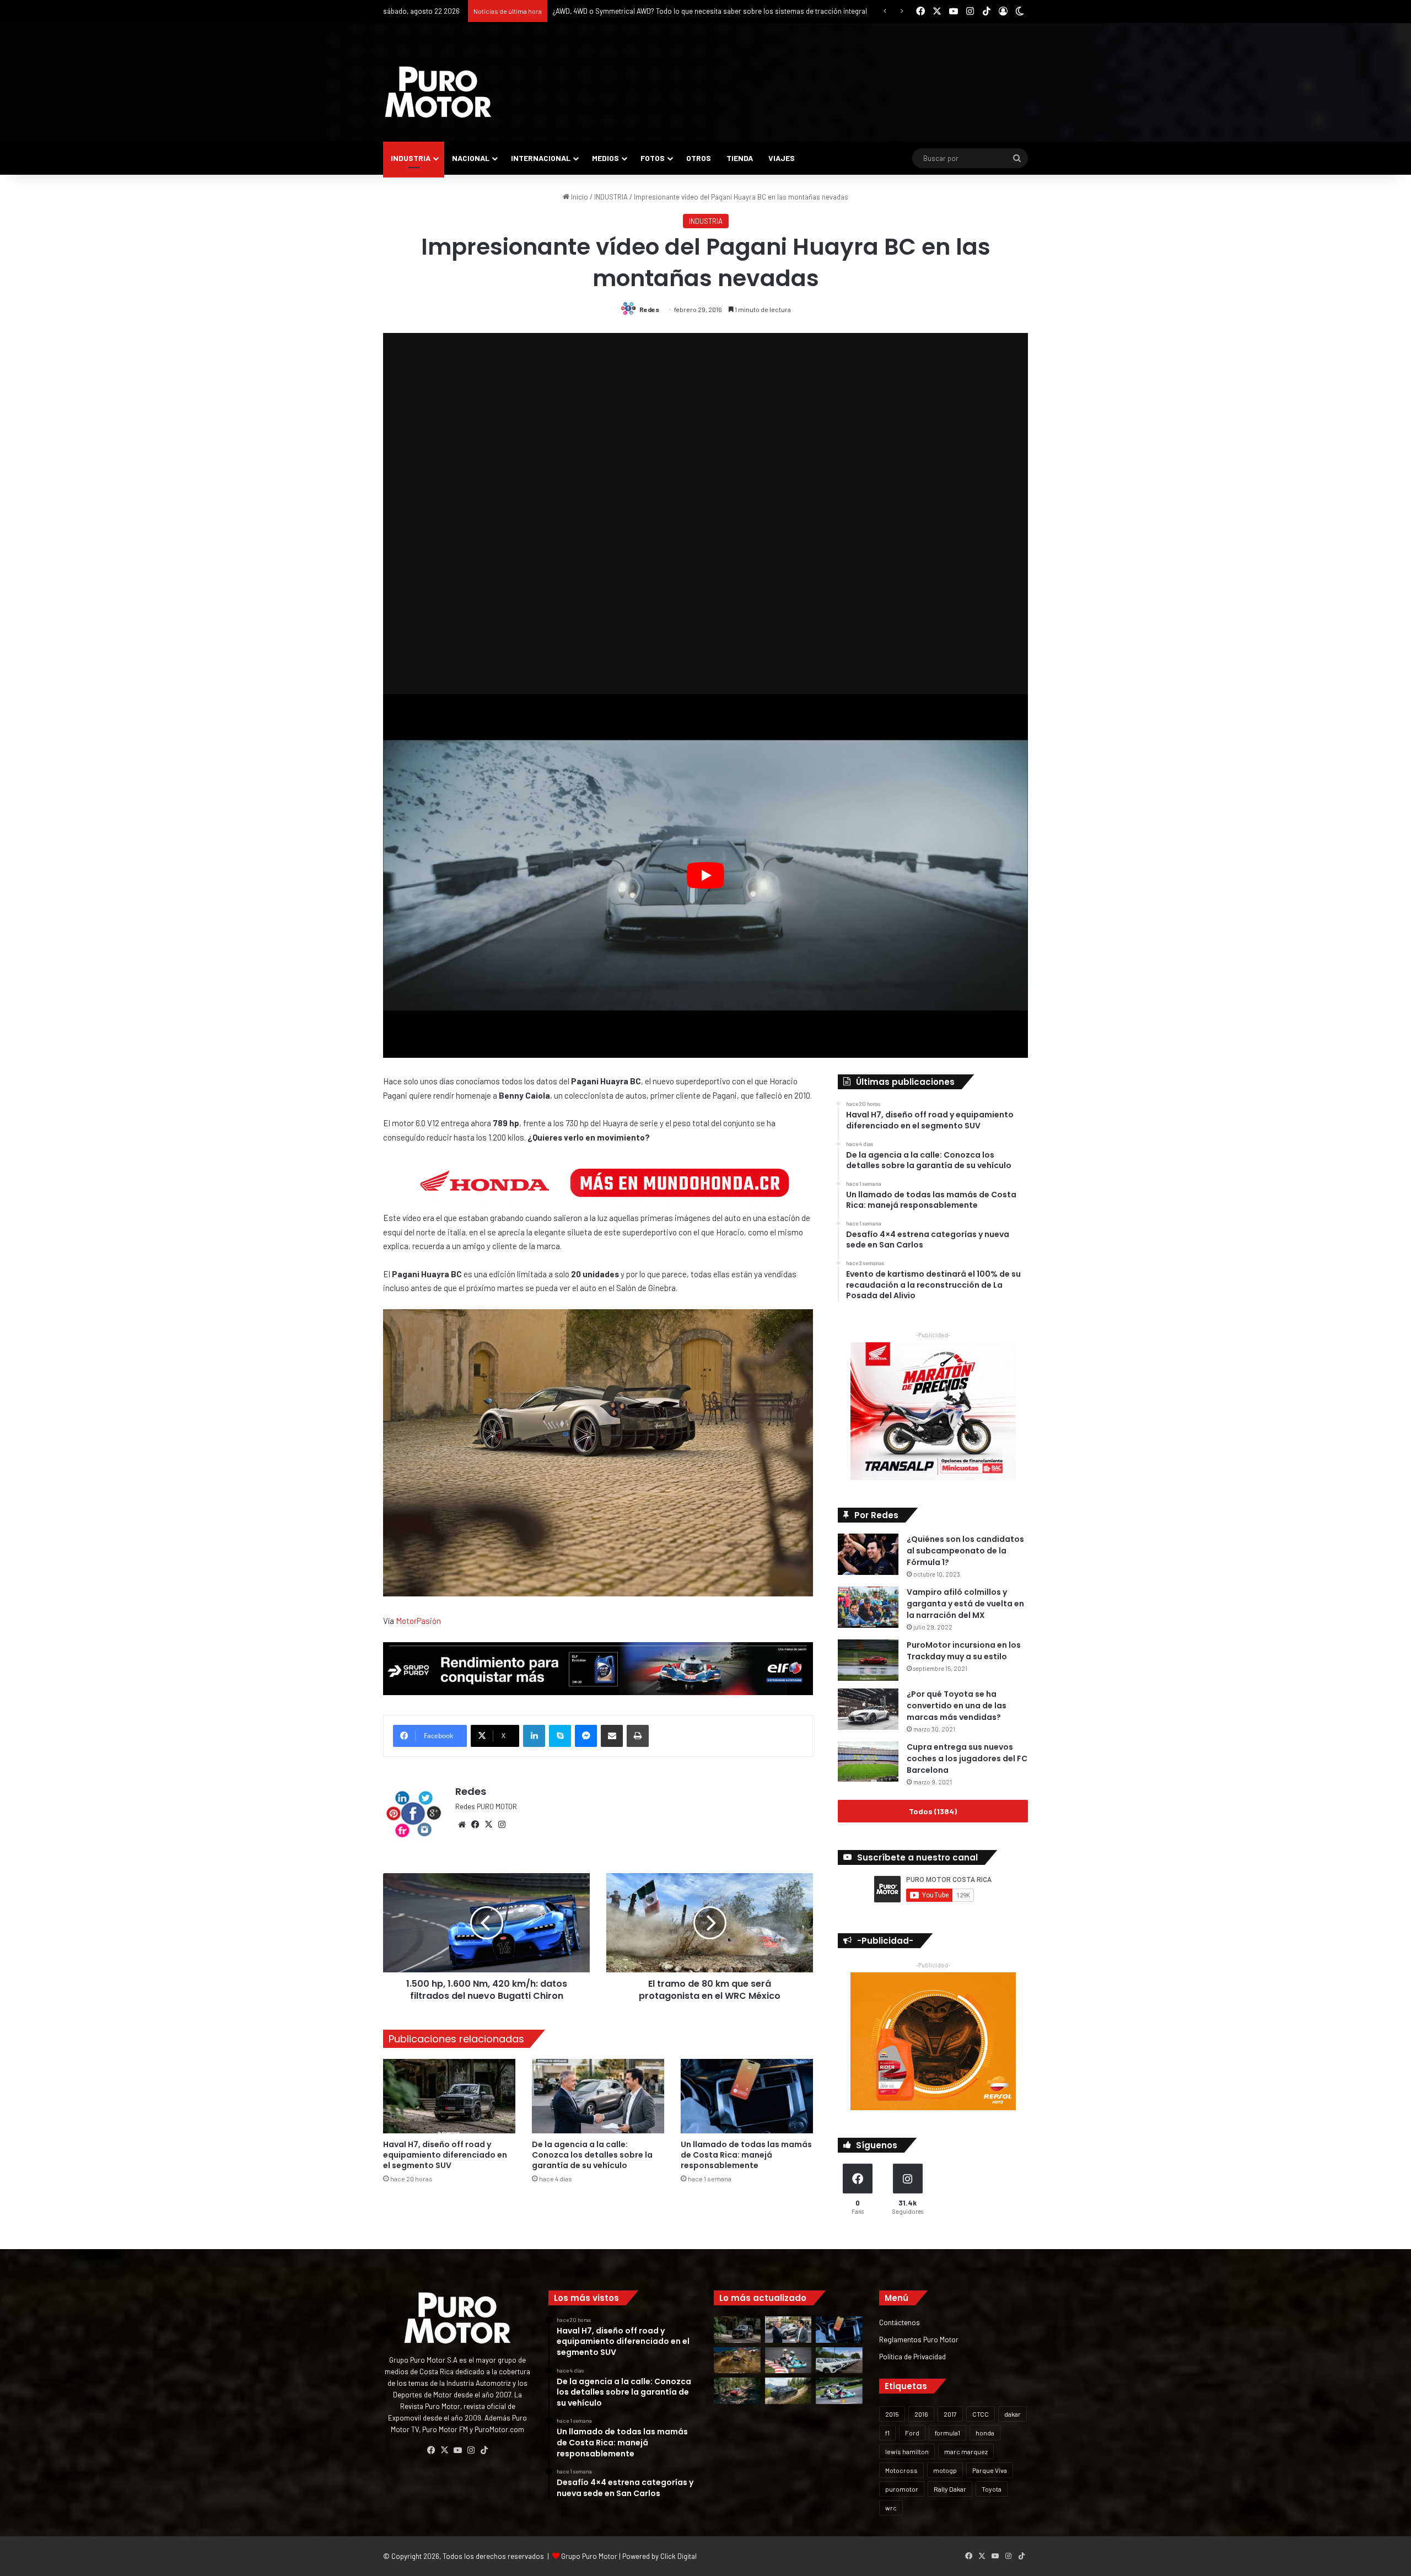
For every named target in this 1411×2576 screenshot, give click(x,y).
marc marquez (966, 2451)
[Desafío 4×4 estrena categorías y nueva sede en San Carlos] (737, 2360)
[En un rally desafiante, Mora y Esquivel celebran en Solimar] (737, 2391)
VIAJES (782, 158)
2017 (950, 2414)
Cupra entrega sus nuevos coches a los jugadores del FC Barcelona (967, 1758)
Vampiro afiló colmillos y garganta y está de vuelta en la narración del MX (965, 1604)
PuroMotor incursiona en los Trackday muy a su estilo (964, 1651)
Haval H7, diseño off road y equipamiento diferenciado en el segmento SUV (445, 2155)
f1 (887, 2433)
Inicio (579, 197)
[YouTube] (457, 2450)
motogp (945, 2470)
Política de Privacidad (912, 2356)
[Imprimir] (638, 1736)
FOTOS (653, 158)
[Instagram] (502, 1825)
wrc (891, 2508)
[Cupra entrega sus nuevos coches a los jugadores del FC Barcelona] (868, 1762)
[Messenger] (586, 1736)
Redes (649, 309)
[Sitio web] (462, 1825)
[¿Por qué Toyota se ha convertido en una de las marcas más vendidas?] (868, 1709)
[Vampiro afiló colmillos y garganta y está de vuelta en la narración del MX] (868, 1607)
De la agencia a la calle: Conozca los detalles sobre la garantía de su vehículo (592, 2155)
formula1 (947, 2433)
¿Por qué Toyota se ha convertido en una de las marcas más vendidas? (957, 1706)
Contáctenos (900, 2322)
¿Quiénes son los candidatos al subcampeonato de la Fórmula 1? (965, 1551)
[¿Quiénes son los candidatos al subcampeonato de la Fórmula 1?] (868, 1554)
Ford (912, 2433)
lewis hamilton (907, 2451)
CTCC (981, 2414)
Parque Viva (990, 2470)
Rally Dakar (950, 2489)
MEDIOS (605, 158)
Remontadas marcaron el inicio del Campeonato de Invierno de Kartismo (667, 11)
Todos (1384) (933, 1811)
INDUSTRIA (411, 158)
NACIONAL (471, 158)
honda (985, 2433)
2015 (892, 2414)
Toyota (992, 2489)
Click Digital (678, 2556)
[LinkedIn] (534, 1736)
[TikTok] (484, 2450)
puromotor (902, 2489)
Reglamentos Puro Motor (919, 2339)
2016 (921, 2414)
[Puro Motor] (438, 92)
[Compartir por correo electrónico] (612, 1736)
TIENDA (740, 158)
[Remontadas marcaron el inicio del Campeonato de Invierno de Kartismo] (839, 2391)
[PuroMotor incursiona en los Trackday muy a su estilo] (868, 1660)
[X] (488, 1825)
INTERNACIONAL (541, 158)
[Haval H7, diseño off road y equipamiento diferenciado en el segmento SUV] (449, 2096)
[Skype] (560, 1736)
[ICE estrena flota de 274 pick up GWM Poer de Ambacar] (839, 2360)
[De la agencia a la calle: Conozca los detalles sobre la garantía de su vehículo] (598, 2096)
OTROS (699, 158)
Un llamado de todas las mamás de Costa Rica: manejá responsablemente (746, 2155)
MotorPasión (418, 1621)
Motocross (901, 2470)
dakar (1013, 2414)
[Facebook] (475, 1825)
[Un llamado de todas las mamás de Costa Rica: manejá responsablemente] (747, 2096)
